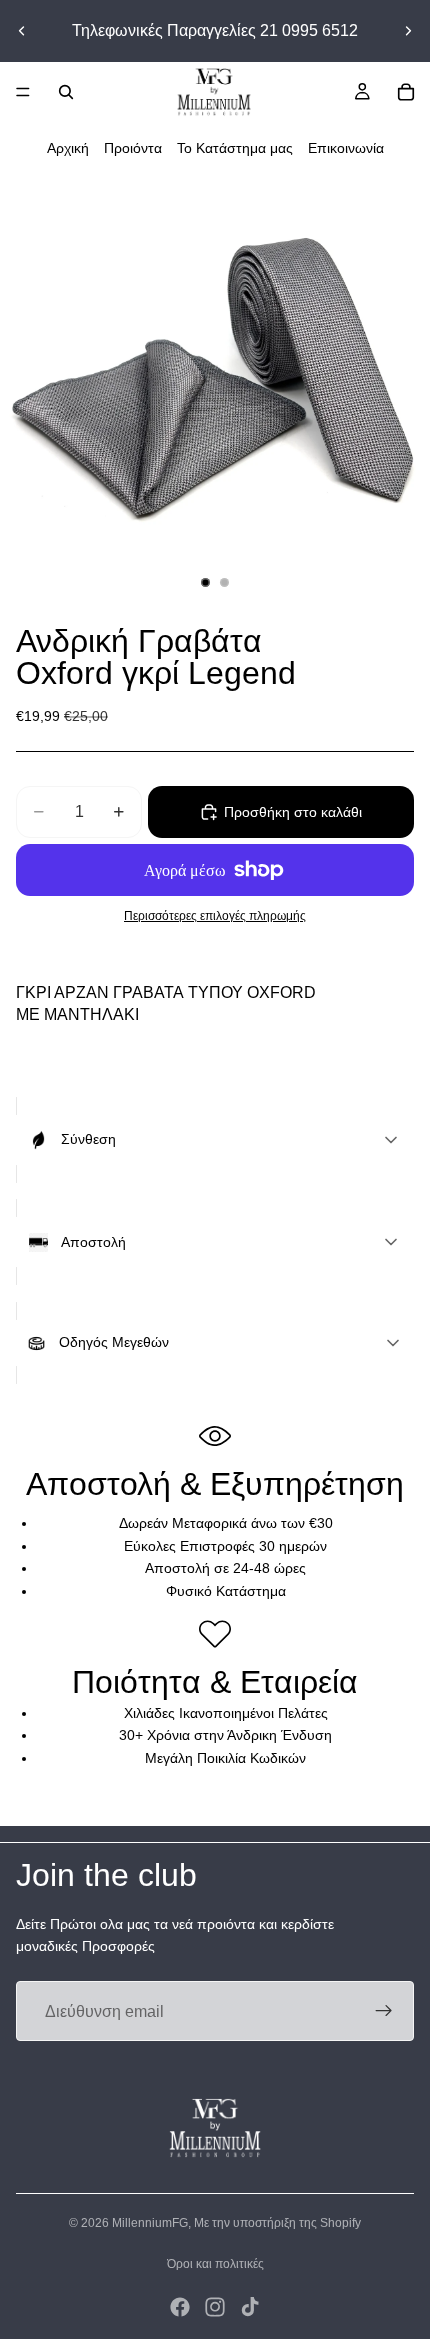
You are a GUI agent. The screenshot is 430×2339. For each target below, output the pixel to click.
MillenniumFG (150, 2223)
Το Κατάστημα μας (235, 148)
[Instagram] (215, 2307)
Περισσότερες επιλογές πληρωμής (215, 915)
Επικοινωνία (346, 148)
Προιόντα (133, 148)
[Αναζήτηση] (66, 92)
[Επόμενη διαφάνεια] (408, 31)
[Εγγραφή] (384, 2011)
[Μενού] (23, 92)
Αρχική (68, 148)
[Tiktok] (250, 2307)
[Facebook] (180, 2307)
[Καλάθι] (406, 92)
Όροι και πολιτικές (215, 2264)
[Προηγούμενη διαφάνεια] (22, 31)
